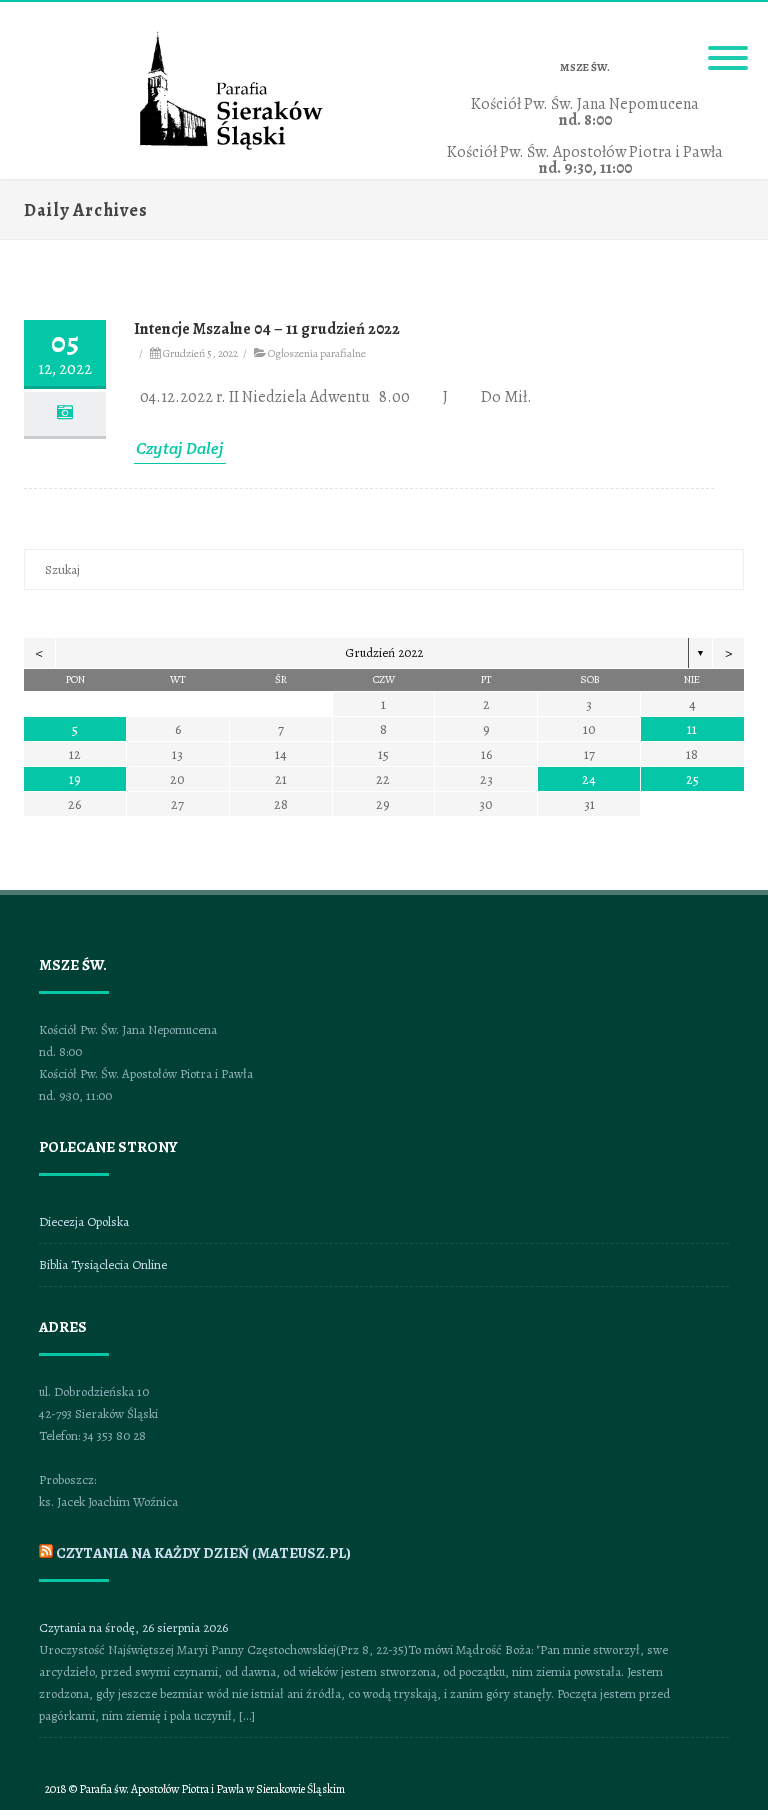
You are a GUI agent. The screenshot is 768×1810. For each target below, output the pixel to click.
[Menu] (728, 46)
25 (692, 779)
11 (692, 729)
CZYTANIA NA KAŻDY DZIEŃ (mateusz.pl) (203, 1553)
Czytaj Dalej (180, 448)
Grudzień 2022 (384, 652)
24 (589, 779)
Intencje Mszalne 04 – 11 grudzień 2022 (267, 329)
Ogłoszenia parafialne (317, 353)
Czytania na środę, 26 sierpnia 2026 (133, 1627)
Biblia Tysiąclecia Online (103, 1264)
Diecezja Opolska (84, 1221)
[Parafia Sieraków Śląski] (231, 147)
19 (75, 779)
